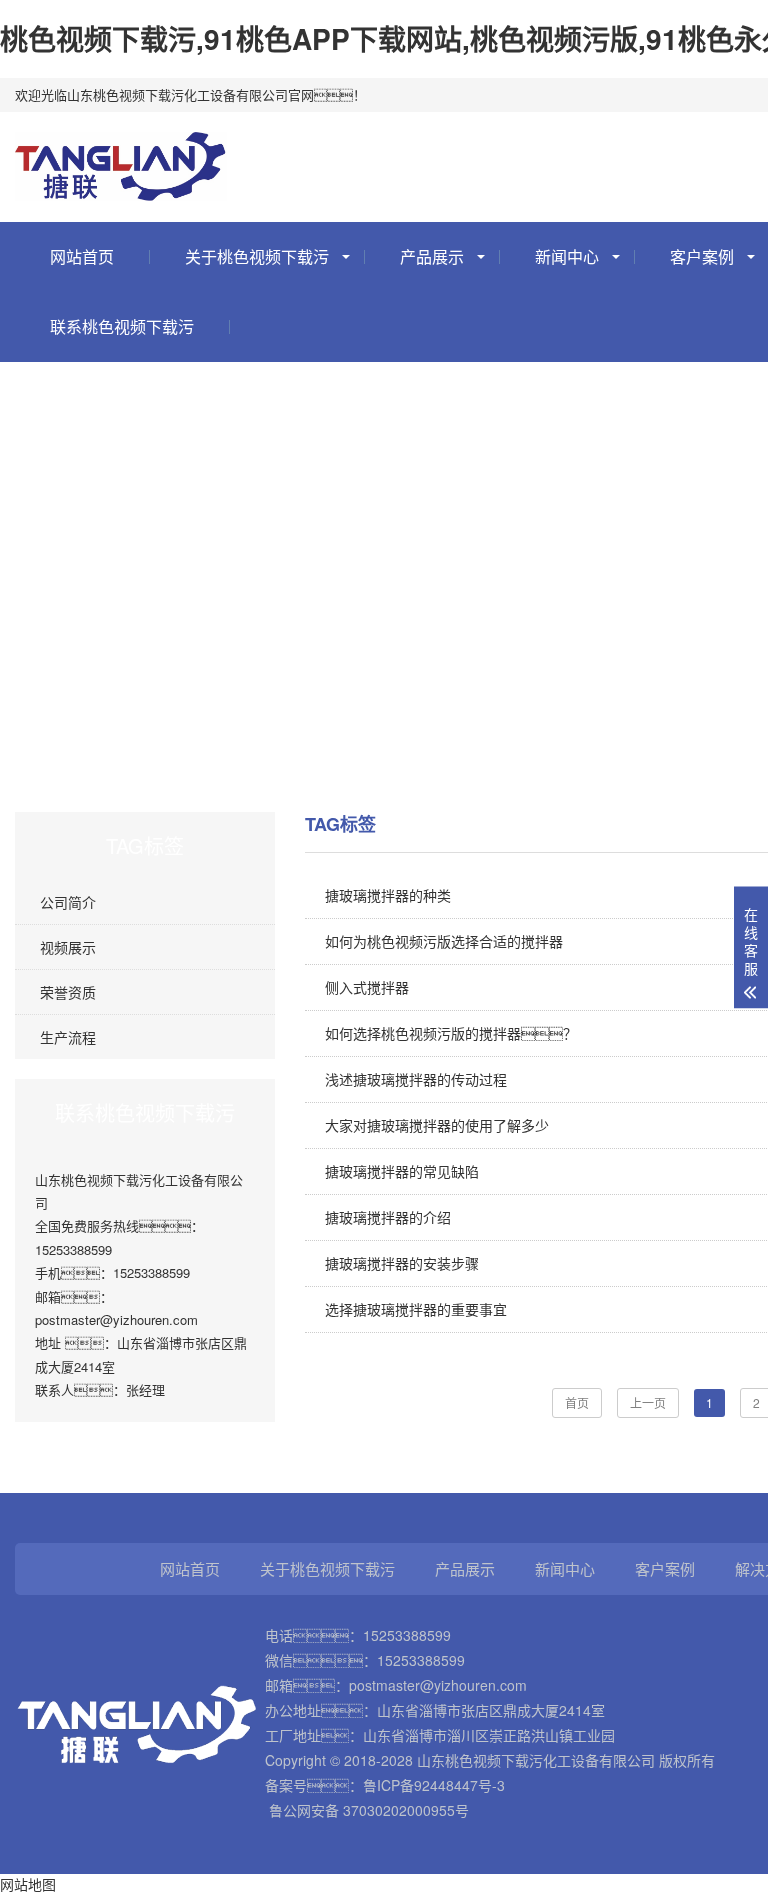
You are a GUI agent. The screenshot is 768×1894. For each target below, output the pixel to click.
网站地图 (28, 1884)
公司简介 (68, 902)
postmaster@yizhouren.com (438, 1685)
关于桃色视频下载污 (257, 256)
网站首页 (82, 256)
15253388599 (407, 1635)
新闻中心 (567, 256)
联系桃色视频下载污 (122, 326)
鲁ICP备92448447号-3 (434, 1785)
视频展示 (68, 947)
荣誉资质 (68, 992)
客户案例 (665, 1568)
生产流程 (68, 1037)
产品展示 (432, 256)
